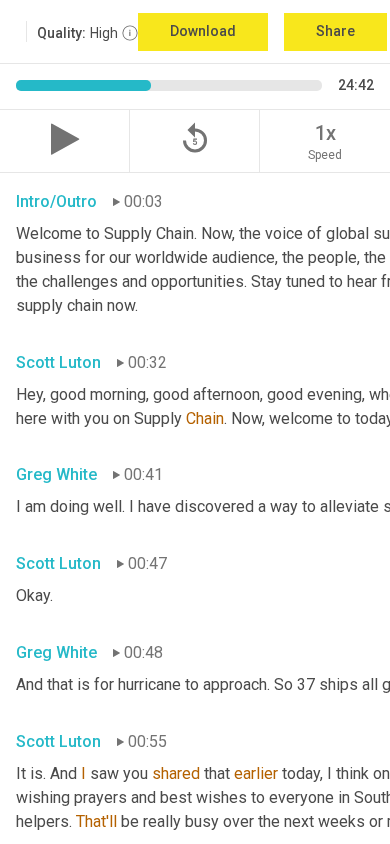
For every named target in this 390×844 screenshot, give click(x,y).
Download (203, 31)
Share (335, 31)
